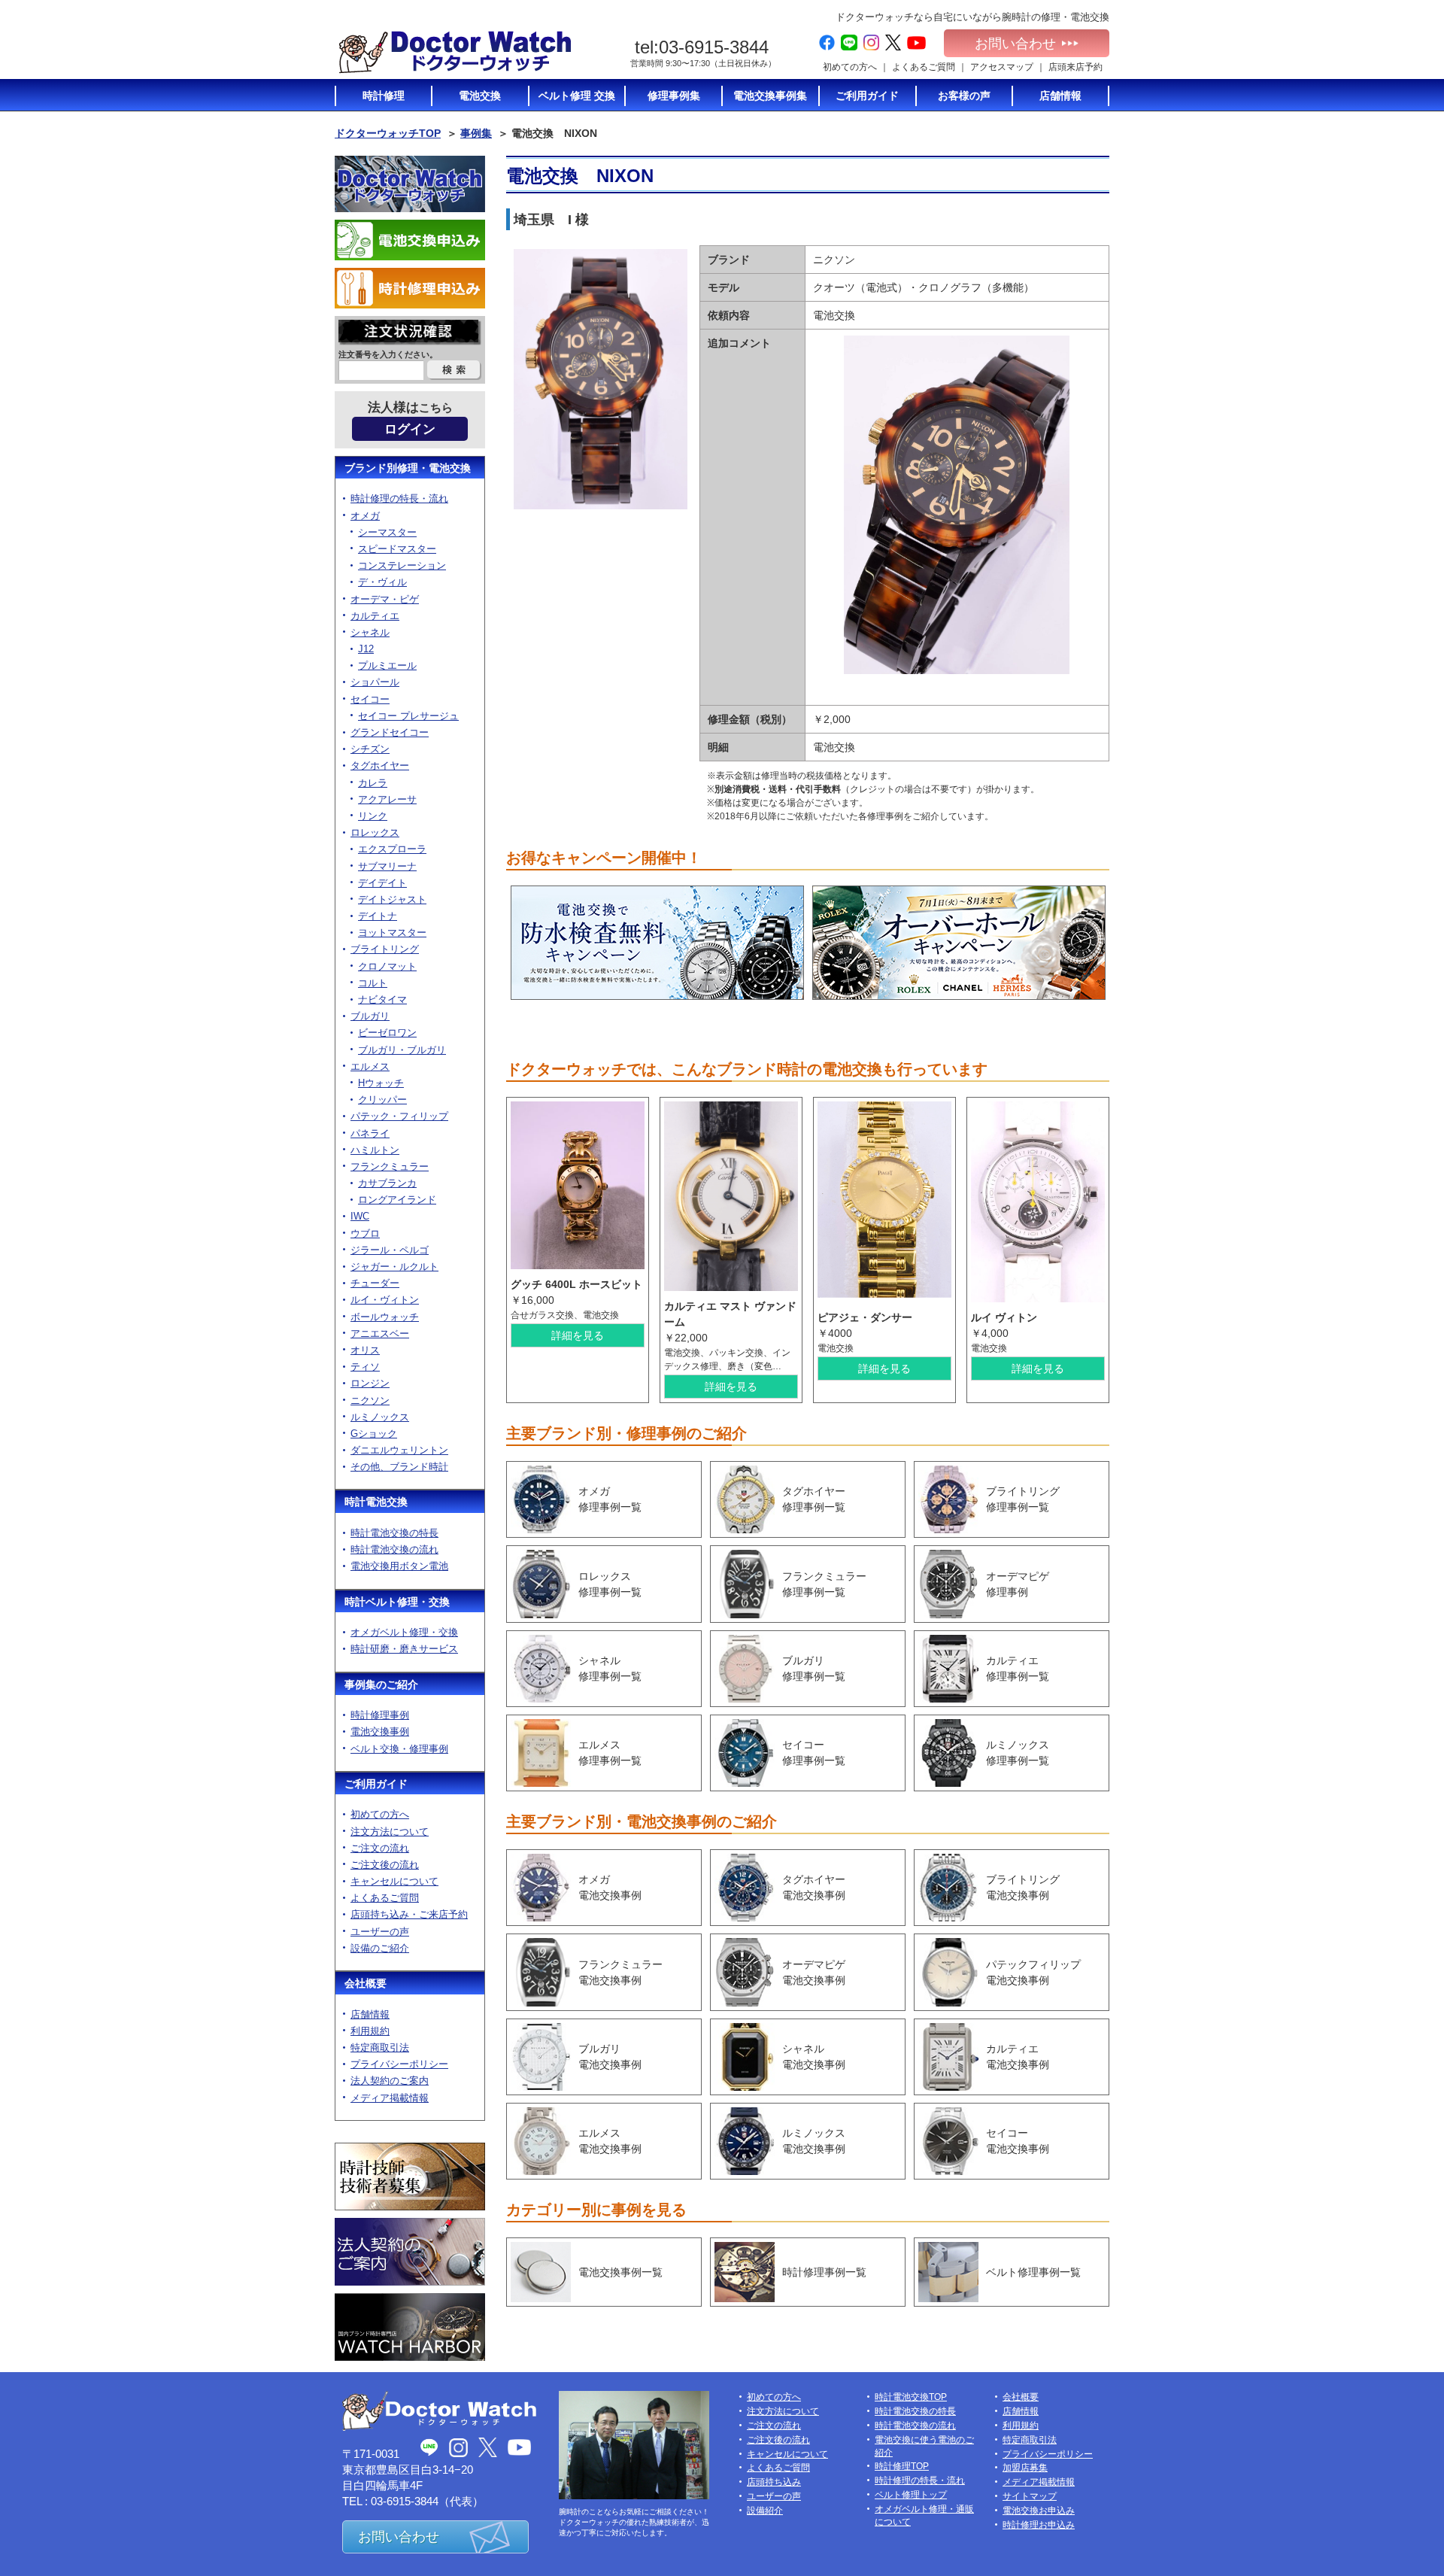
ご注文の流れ (380, 1848)
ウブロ (365, 1233)
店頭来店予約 (1075, 67)
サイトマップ (1030, 2496)
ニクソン (370, 1400)
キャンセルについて (394, 1881)
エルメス (370, 1066)
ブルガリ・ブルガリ (402, 1050)
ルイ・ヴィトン (385, 1300)
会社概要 (366, 1983)
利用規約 (370, 2031)
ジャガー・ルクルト (394, 1267)
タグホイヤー (380, 766)
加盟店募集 (1025, 2468)
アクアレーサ (387, 799)
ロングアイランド (397, 1200)
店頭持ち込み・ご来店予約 (409, 1914)
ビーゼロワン (387, 1033)
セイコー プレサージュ (408, 716)
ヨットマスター (392, 933)
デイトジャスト (392, 899)
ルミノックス (380, 1417)
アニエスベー (380, 1334)
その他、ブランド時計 (399, 1467)
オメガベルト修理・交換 (404, 1632)
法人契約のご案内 (390, 2081)
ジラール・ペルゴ (390, 1250)
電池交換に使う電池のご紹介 (924, 2446)
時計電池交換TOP (911, 2397)
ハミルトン (375, 1150)
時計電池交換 (376, 1502)
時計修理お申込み (1039, 2525)
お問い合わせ (1015, 44)
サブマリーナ (387, 866)
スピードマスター (397, 549)
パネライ (370, 1133)
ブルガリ (370, 1016)
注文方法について (390, 1832)
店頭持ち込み (774, 2482)
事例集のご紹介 (381, 1684)
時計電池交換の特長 (394, 1533)
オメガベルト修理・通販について (924, 2515)
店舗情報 (370, 2014)
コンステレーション (402, 565)
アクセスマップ (1002, 67)
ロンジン (370, 1383)
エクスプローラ (392, 849)
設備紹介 (765, 2511)
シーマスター (387, 532)
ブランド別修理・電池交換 (408, 468)
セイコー (370, 699)
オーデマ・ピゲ (385, 599)
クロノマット (387, 966)
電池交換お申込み (1039, 2511)
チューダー (375, 1283)
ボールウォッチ (385, 1317)
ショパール (375, 682)
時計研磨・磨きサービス (404, 1649)
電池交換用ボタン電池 (399, 1566)
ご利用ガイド (376, 1784)
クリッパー (382, 1100)
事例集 (476, 133)
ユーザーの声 (380, 1932)
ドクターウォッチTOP (388, 133)
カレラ (373, 783)
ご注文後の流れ (385, 1865)
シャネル (370, 632)
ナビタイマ (382, 999)
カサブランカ (387, 1183)
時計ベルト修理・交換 (397, 1602)
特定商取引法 (380, 2047)
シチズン (370, 749)
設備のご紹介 (380, 1948)
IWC (360, 1216)
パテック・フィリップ (399, 1116)
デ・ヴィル (382, 582)
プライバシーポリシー (399, 2064)
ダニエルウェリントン (399, 1450)
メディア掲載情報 (390, 2098)
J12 (366, 649)
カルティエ (375, 616)
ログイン (410, 429)
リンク (373, 816)
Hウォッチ (381, 1083)
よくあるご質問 (924, 67)
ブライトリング (385, 949)
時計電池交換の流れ (394, 1549)
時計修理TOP (902, 2466)
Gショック (374, 1434)
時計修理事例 (380, 1715)
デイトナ (378, 916)
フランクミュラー (390, 1166)
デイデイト (382, 883)
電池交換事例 (380, 1732)
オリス (365, 1350)
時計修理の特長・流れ (399, 498)
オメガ (365, 516)
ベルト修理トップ (911, 2495)
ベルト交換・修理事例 (399, 1749)
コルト (373, 983)
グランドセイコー (390, 732)
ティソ (365, 1367)
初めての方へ (850, 67)
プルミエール (387, 665)
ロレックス (375, 832)
